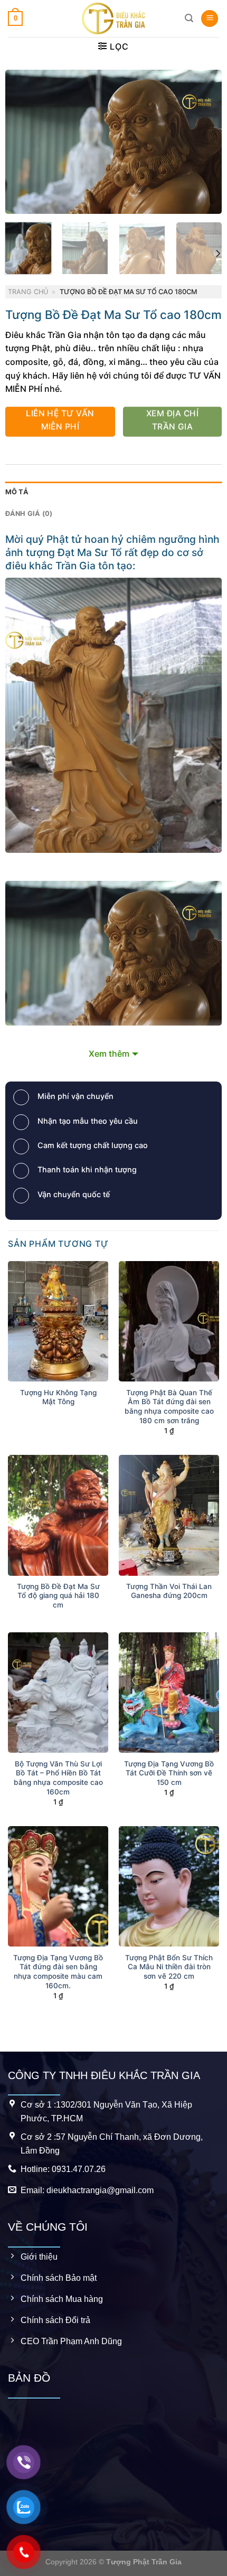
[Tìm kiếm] (189, 18)
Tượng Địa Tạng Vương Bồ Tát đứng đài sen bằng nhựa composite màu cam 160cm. (58, 1972)
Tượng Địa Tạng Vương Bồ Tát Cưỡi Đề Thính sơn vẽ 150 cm (169, 1773)
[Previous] (23, 142)
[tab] (114, 492)
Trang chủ (28, 292)
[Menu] (210, 19)
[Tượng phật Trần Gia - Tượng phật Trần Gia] (113, 18)
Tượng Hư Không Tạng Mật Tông (58, 1397)
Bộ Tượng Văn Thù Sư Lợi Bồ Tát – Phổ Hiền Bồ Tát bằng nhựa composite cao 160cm (58, 1778)
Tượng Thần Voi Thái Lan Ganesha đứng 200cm (169, 1591)
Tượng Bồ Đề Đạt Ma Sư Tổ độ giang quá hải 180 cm (58, 1596)
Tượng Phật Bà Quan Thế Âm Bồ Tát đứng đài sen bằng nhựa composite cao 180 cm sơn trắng (169, 1407)
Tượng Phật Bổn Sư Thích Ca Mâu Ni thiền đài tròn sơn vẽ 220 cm (169, 1967)
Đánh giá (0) (29, 514)
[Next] (204, 142)
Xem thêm (109, 1054)
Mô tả (17, 492)
